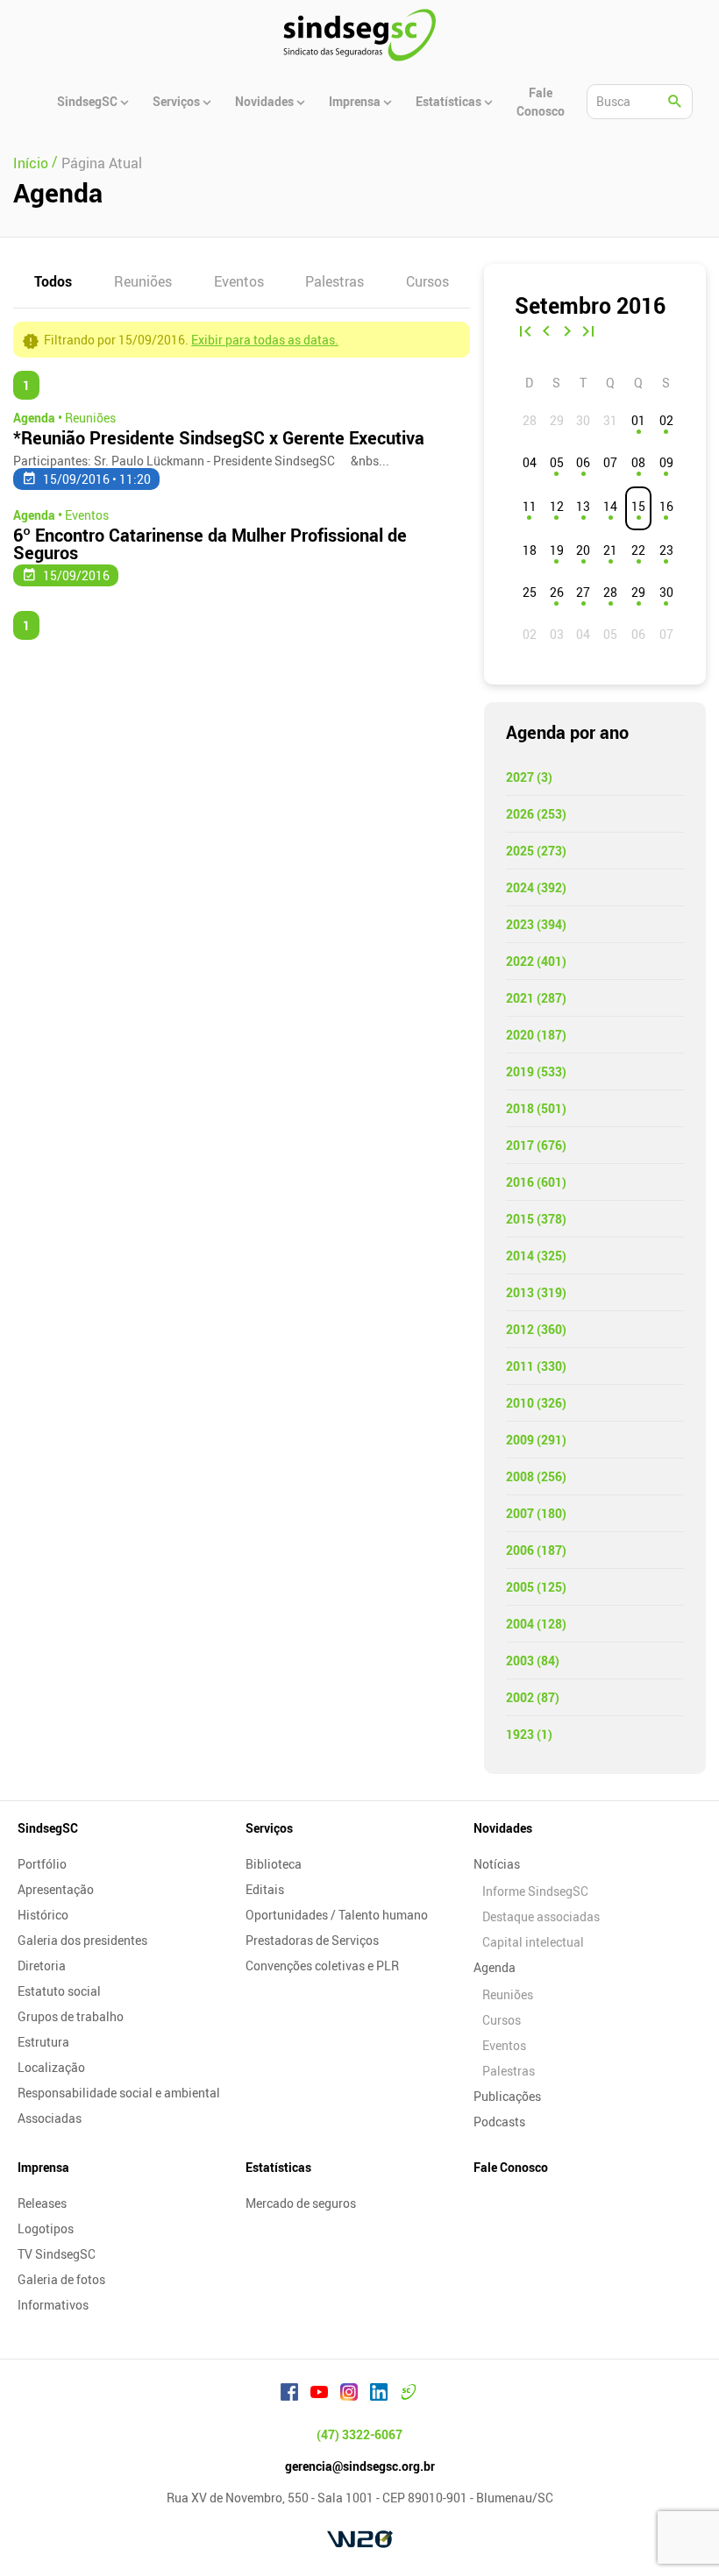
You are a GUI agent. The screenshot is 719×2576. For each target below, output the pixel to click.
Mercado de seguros (301, 2203)
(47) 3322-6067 (359, 2434)
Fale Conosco (511, 2167)
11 (530, 506)
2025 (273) (536, 851)
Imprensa (43, 2167)
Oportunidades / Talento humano (337, 1915)
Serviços (269, 1828)
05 (557, 462)
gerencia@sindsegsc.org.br (360, 2466)
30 (666, 592)
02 (666, 420)
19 (557, 550)
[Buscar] (675, 102)
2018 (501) (536, 1108)
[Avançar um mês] (567, 333)
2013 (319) (536, 1292)
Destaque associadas (541, 1916)
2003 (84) (533, 1661)
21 (610, 550)
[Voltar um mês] (546, 333)
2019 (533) (536, 1072)
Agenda (495, 1967)
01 (638, 420)
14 (610, 506)
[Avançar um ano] (588, 333)
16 (666, 506)
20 (583, 550)
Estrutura (43, 2042)
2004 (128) (536, 1624)
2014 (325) (536, 1256)
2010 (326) (536, 1403)
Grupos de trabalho (71, 2016)
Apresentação (56, 1889)
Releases (42, 2203)
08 (638, 462)
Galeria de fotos (61, 2279)
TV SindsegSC (57, 2254)
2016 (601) (536, 1182)
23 (666, 550)
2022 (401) (536, 961)
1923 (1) (529, 1734)
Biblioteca (274, 1864)
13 (583, 506)
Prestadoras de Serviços (312, 1940)
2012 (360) (536, 1329)
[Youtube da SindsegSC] (319, 2395)
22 (638, 550)
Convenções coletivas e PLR (322, 1966)
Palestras (335, 281)
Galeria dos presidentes (82, 1940)
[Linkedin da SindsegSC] (379, 2395)
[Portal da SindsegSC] (409, 2395)
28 (610, 592)
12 (557, 506)
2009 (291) (536, 1440)
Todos (53, 281)
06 (583, 462)
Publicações (507, 2096)
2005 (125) (536, 1587)
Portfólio (42, 1864)
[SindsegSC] (359, 35)
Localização (51, 2067)
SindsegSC (48, 1828)
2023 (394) (536, 924)
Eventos (239, 281)
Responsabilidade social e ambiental (119, 2093)
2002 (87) (533, 1697)
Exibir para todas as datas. (265, 340)
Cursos (427, 281)
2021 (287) (536, 998)
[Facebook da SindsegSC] (289, 2395)
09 (666, 462)
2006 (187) (536, 1550)
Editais (265, 1889)
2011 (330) (536, 1366)
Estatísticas (278, 2167)
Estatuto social (59, 1991)
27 (583, 592)
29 (638, 592)
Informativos (53, 2305)
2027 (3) (529, 777)
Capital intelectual (533, 1942)
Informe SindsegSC (535, 1891)
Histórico (43, 1915)
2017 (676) (536, 1145)
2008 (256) (536, 1476)
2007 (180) (536, 1513)
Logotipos (46, 2228)
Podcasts (499, 2122)
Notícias (497, 1864)
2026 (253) (536, 814)
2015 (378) (536, 1219)
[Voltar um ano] (525, 333)
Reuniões (143, 281)
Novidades (503, 1828)
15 (638, 506)
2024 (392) (536, 887)
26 (557, 592)
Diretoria (42, 1966)
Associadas (50, 2118)
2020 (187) (536, 1035)
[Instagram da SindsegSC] (349, 2395)
